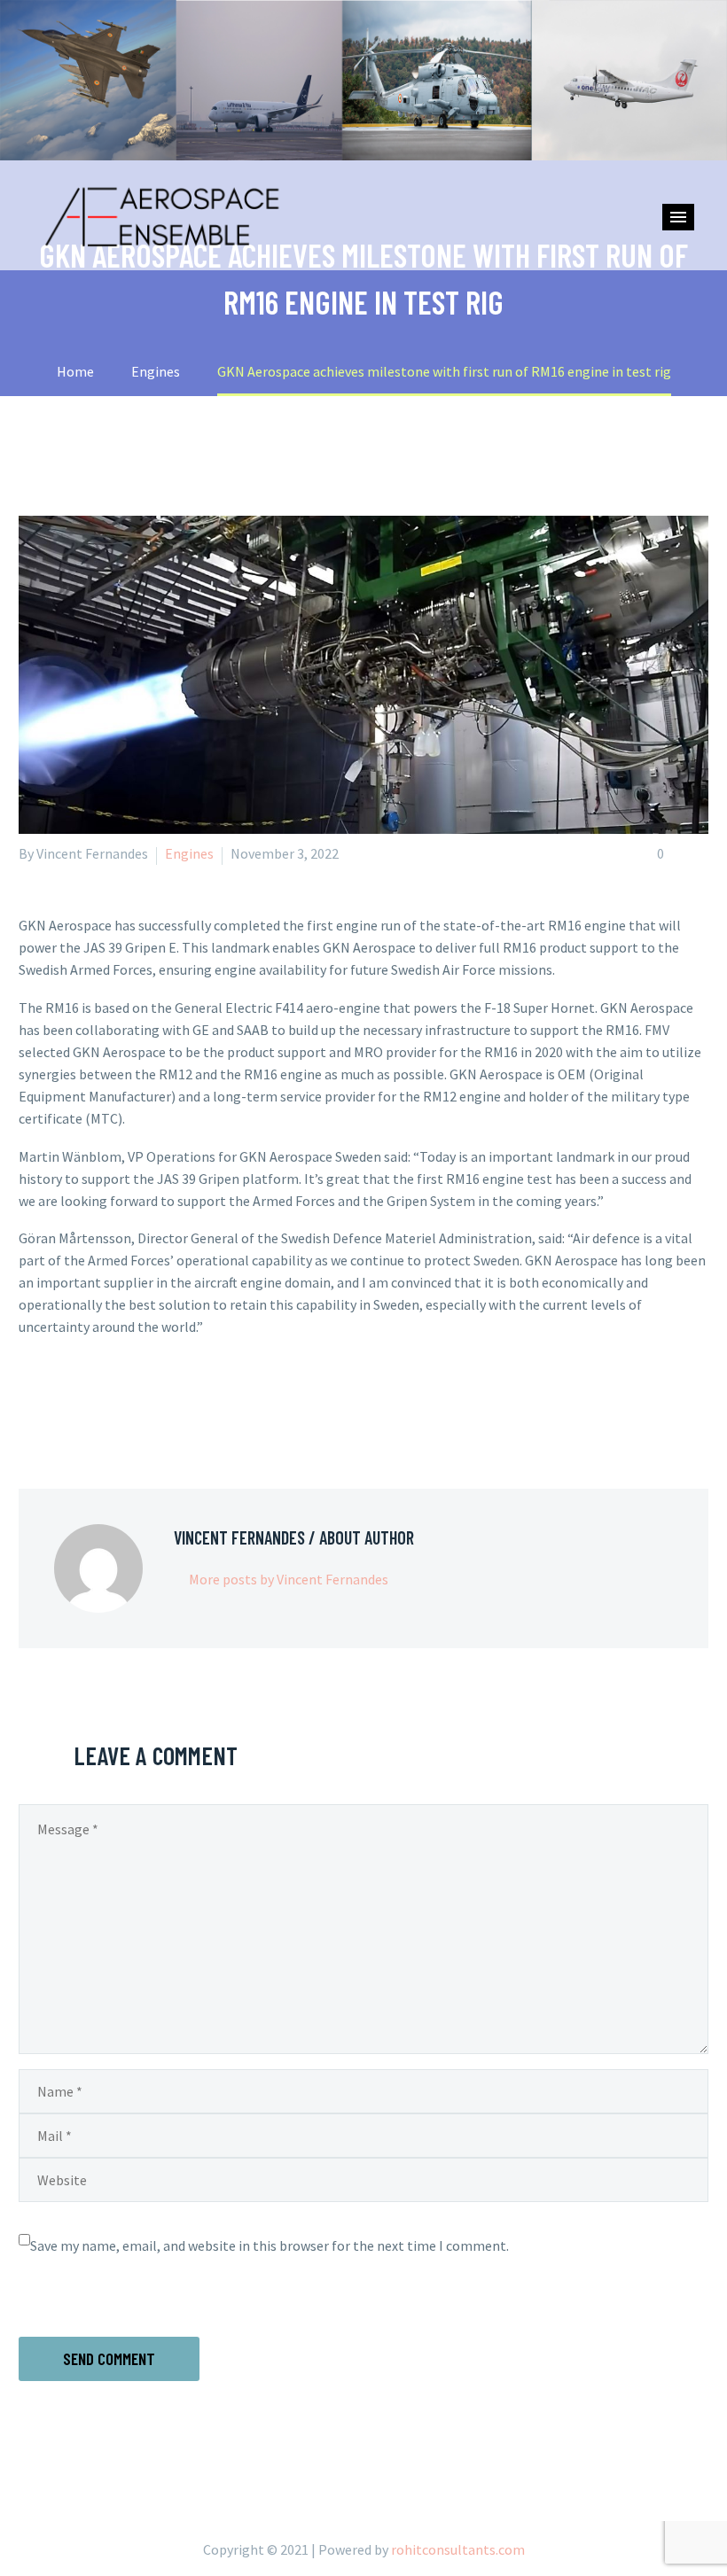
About (341, 246)
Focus (531, 246)
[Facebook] (30, 1398)
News (437, 246)
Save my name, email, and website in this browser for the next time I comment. (270, 2245)
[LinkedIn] (133, 1398)
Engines (189, 853)
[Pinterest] (82, 1398)
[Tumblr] (107, 1398)
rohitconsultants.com (458, 2549)
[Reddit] (159, 1398)
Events (632, 246)
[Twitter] (56, 1398)
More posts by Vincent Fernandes (289, 1579)
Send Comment (109, 2358)
